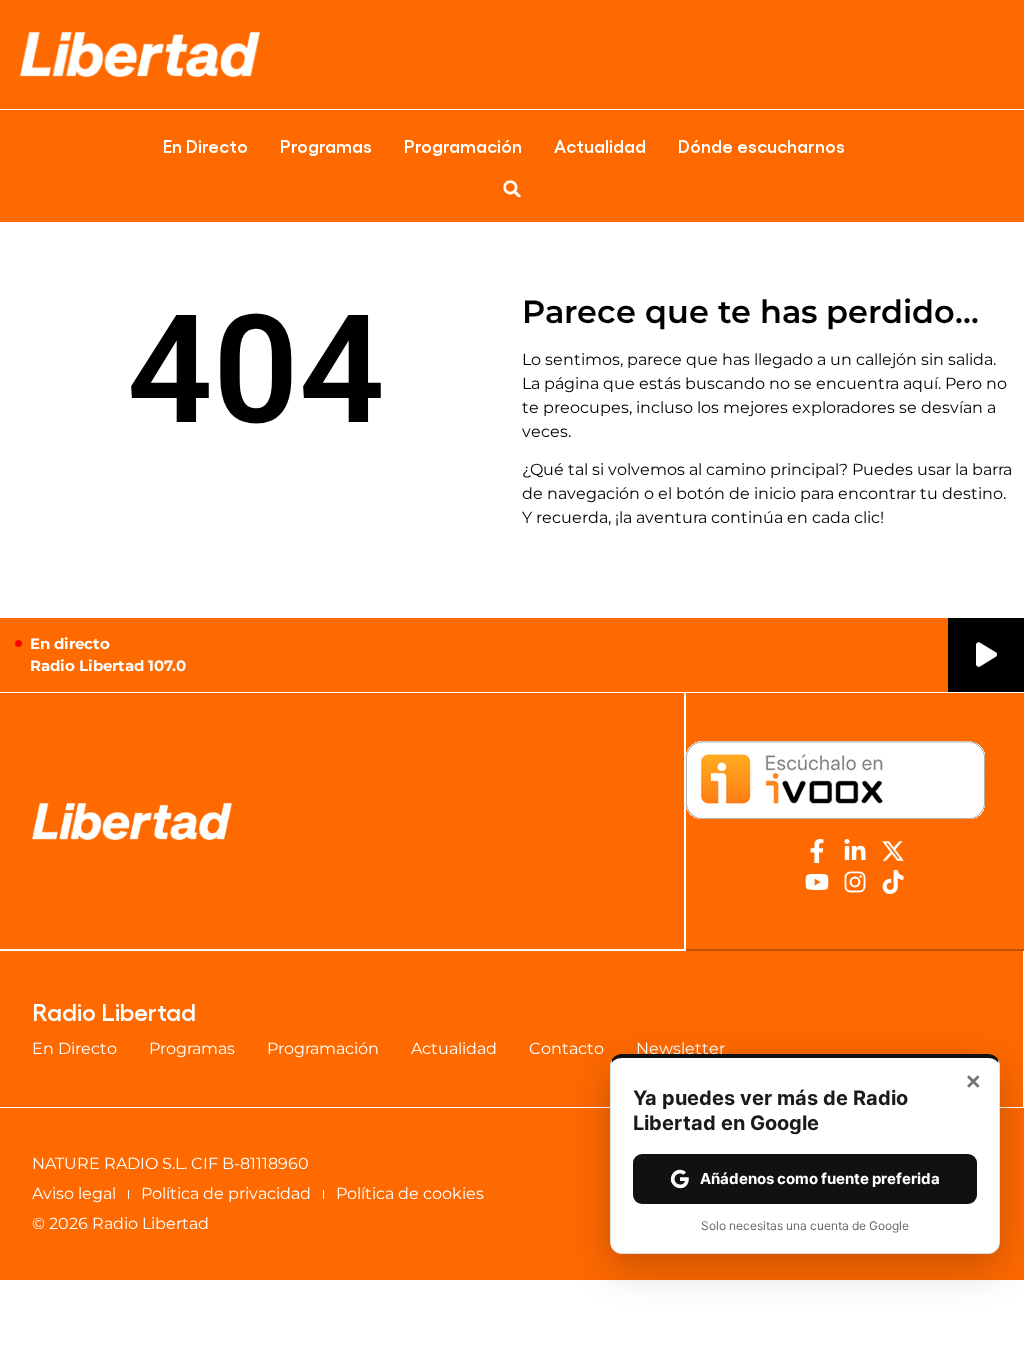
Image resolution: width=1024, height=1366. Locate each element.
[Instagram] (855, 882)
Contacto (566, 1048)
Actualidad (600, 145)
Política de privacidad (226, 1193)
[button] (512, 189)
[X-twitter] (893, 851)
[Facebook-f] (817, 851)
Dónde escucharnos (761, 145)
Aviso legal (74, 1193)
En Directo (205, 145)
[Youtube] (817, 882)
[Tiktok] (893, 882)
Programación (463, 145)
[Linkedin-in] (855, 851)
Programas (326, 145)
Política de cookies (410, 1193)
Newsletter (680, 1048)
